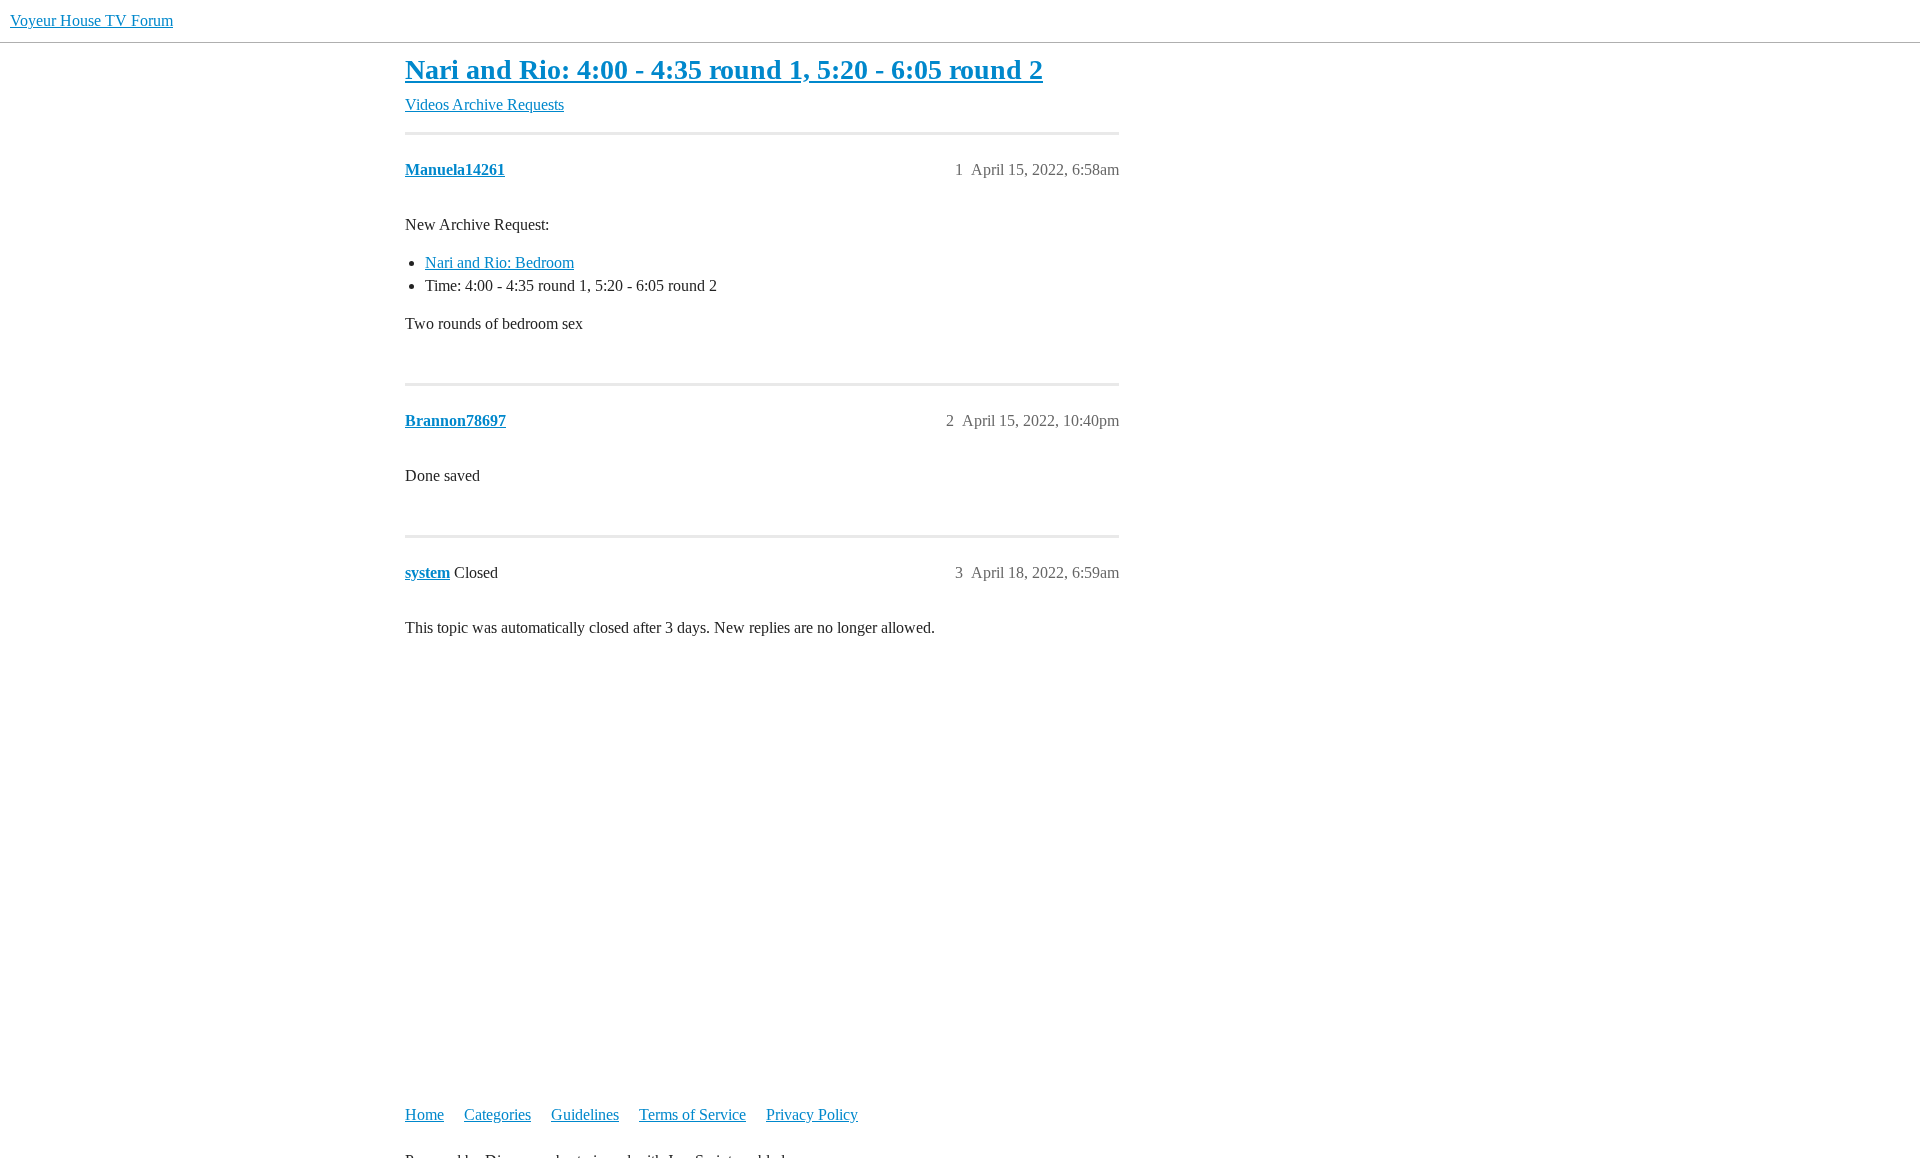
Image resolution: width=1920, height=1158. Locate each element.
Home (424, 1114)
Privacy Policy (812, 1114)
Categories (497, 1114)
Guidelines (585, 1114)
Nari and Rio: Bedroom (499, 262)
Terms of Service (692, 1114)
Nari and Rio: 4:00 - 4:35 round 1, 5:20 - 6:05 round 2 (724, 69)
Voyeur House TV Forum (91, 20)
